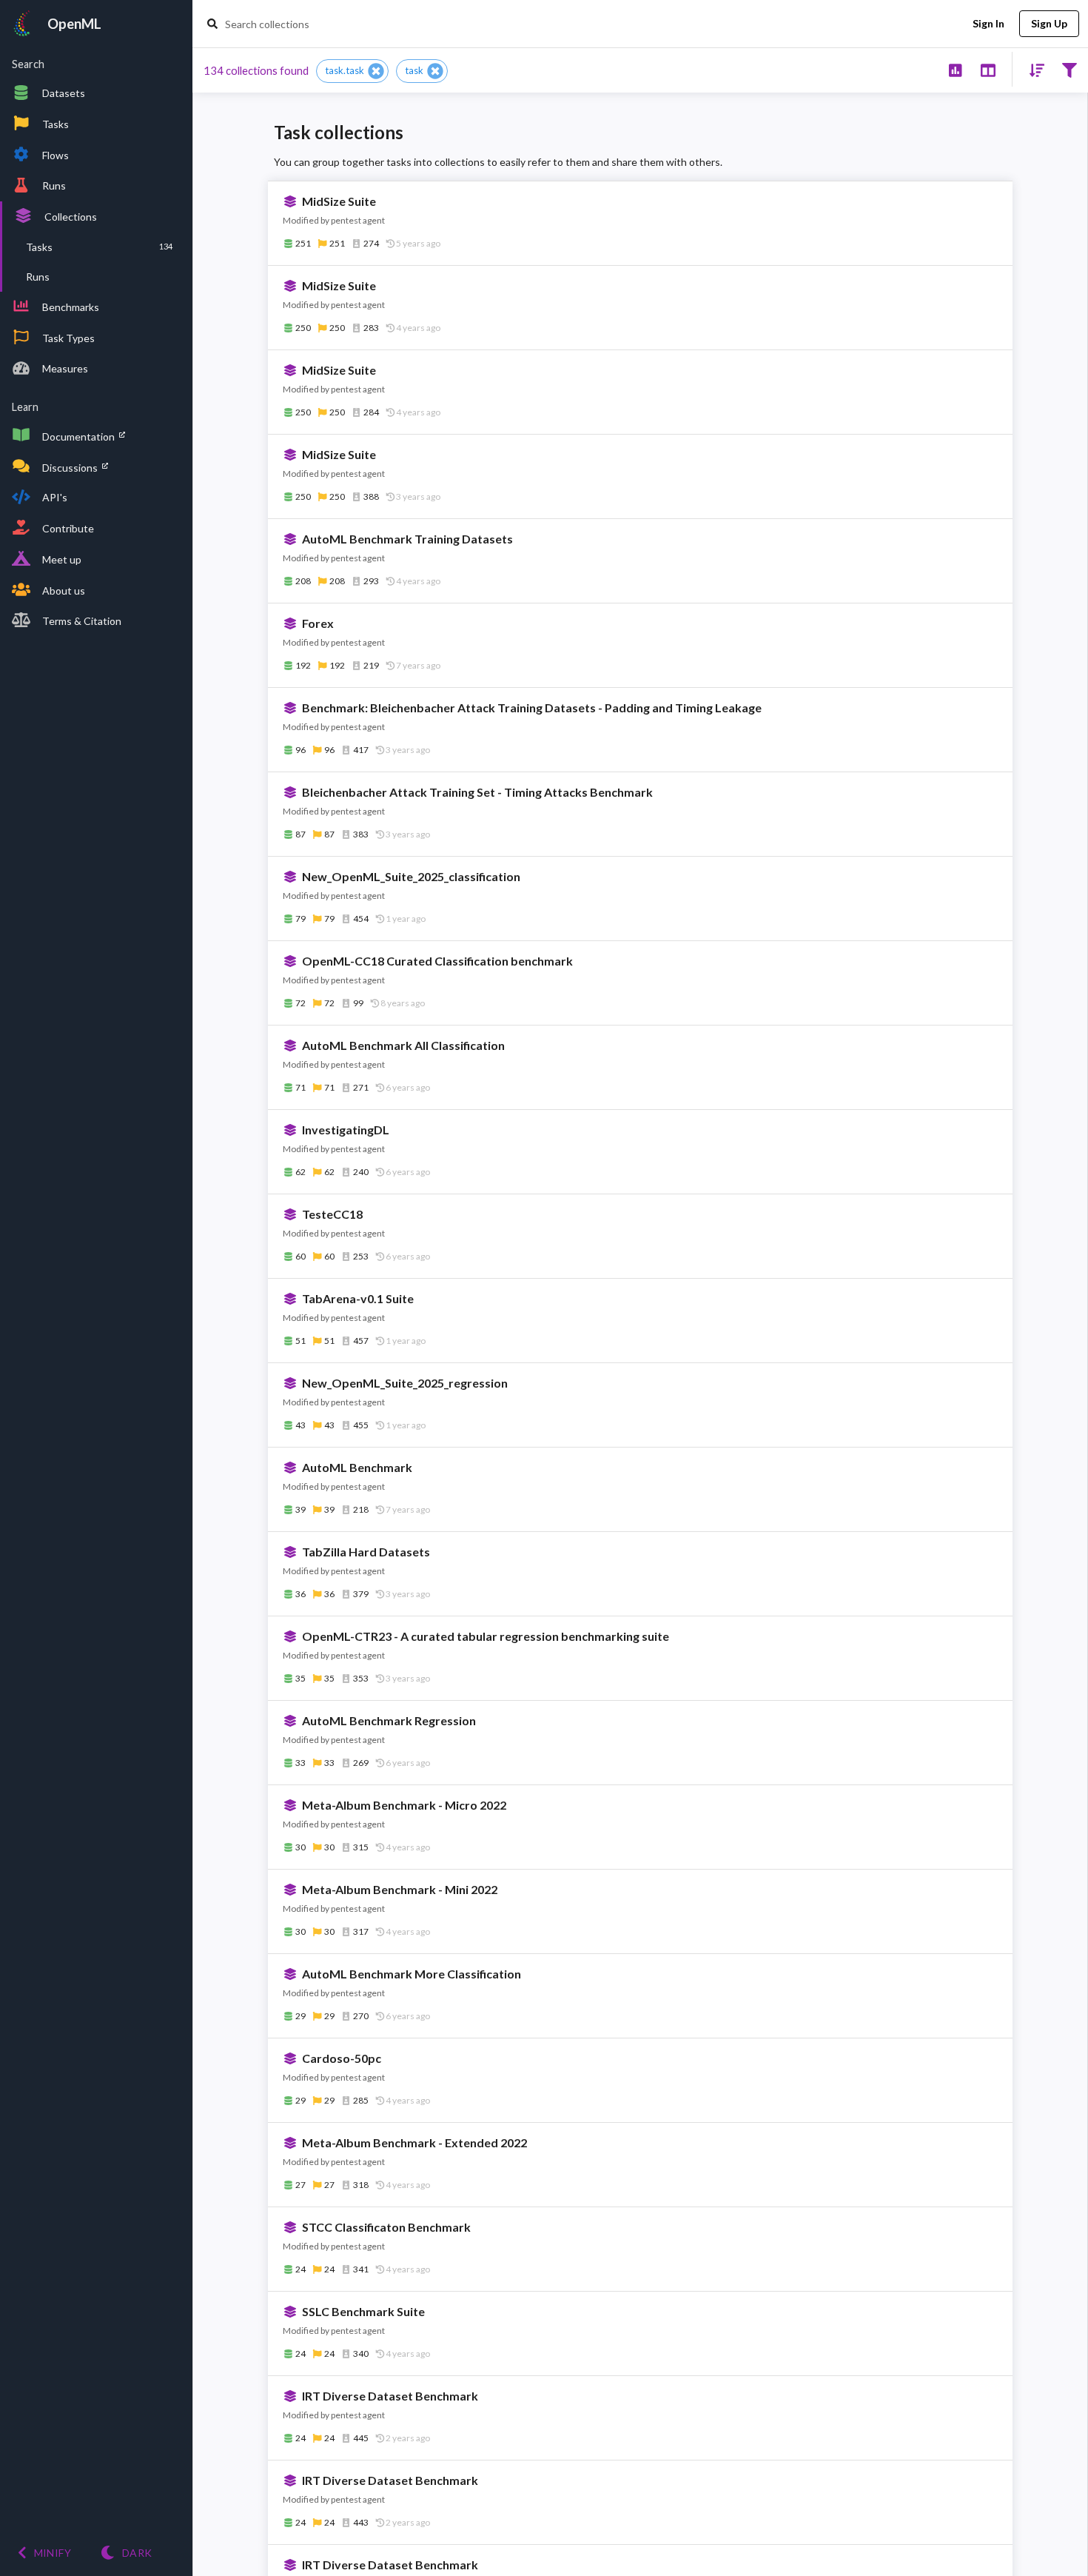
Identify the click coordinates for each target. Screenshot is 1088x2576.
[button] (352, 71)
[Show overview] (955, 69)
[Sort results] (1032, 69)
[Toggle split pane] (988, 69)
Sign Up (1049, 23)
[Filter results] (1069, 69)
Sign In (988, 23)
